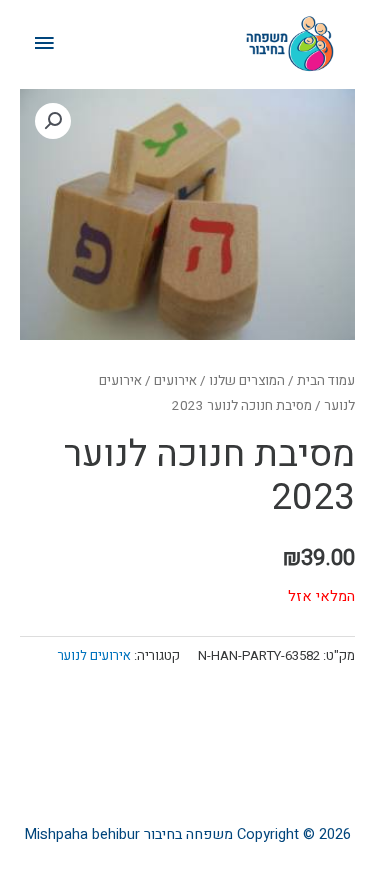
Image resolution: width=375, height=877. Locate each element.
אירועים (175, 381)
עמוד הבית (326, 381)
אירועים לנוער (94, 656)
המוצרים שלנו (247, 381)
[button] (53, 121)
